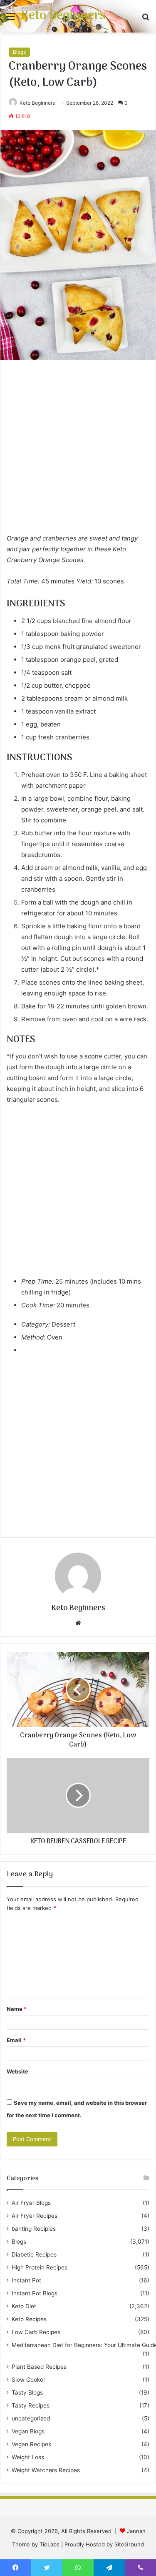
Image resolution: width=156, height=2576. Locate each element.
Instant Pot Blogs (35, 2293)
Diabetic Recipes (34, 2254)
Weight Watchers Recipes (46, 2470)
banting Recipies (34, 2229)
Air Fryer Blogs (31, 2203)
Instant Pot (26, 2280)
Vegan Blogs (28, 2431)
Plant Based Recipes (39, 2367)
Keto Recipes (29, 2319)
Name (17, 2009)
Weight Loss (28, 2457)
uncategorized (31, 2418)
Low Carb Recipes (36, 2332)
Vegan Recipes (31, 2444)
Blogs (19, 52)
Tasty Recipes (31, 2405)
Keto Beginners (37, 103)
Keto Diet (24, 2306)
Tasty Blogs (27, 2393)
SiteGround (129, 2544)
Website (17, 2071)
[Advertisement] (78, 451)
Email (16, 2040)
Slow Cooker (28, 2380)
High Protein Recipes (40, 2267)
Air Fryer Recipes (35, 2216)
